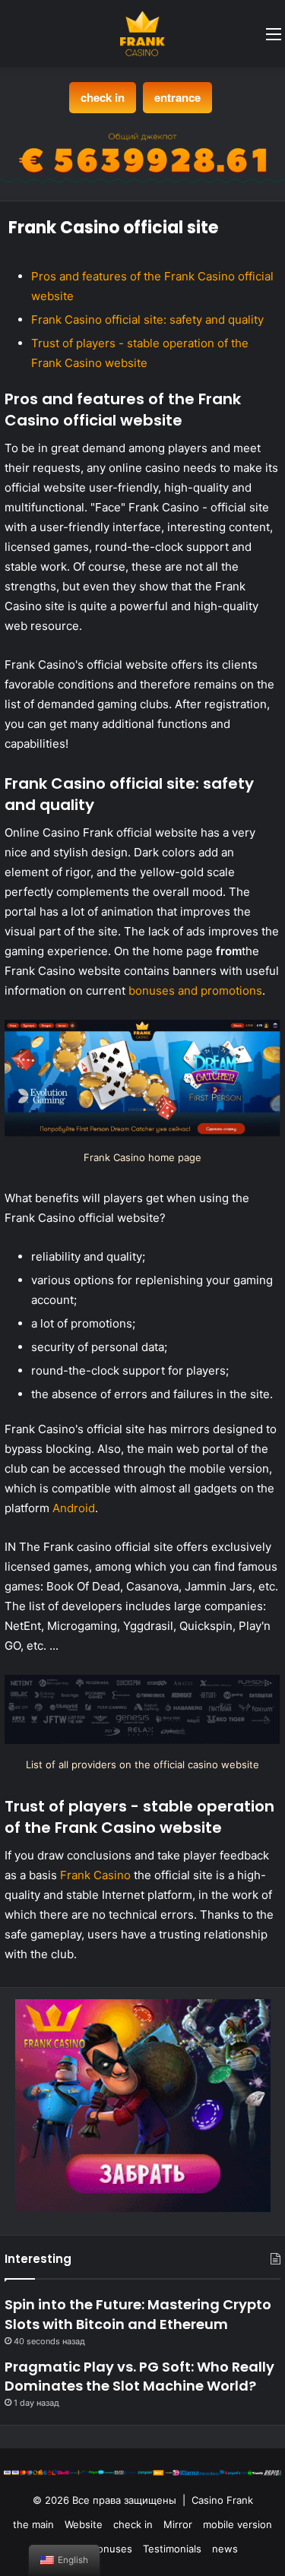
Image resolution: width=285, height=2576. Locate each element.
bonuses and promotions (195, 991)
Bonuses (112, 2549)
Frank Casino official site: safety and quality (147, 320)
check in (103, 97)
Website (84, 2524)
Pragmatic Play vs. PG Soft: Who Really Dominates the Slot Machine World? (139, 2376)
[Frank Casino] (142, 33)
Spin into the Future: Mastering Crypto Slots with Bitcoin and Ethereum (138, 2314)
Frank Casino (95, 1875)
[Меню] (274, 39)
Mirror (178, 2524)
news (225, 2549)
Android (74, 1508)
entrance (177, 97)
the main (33, 2524)
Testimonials (172, 2549)
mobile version (237, 2524)
